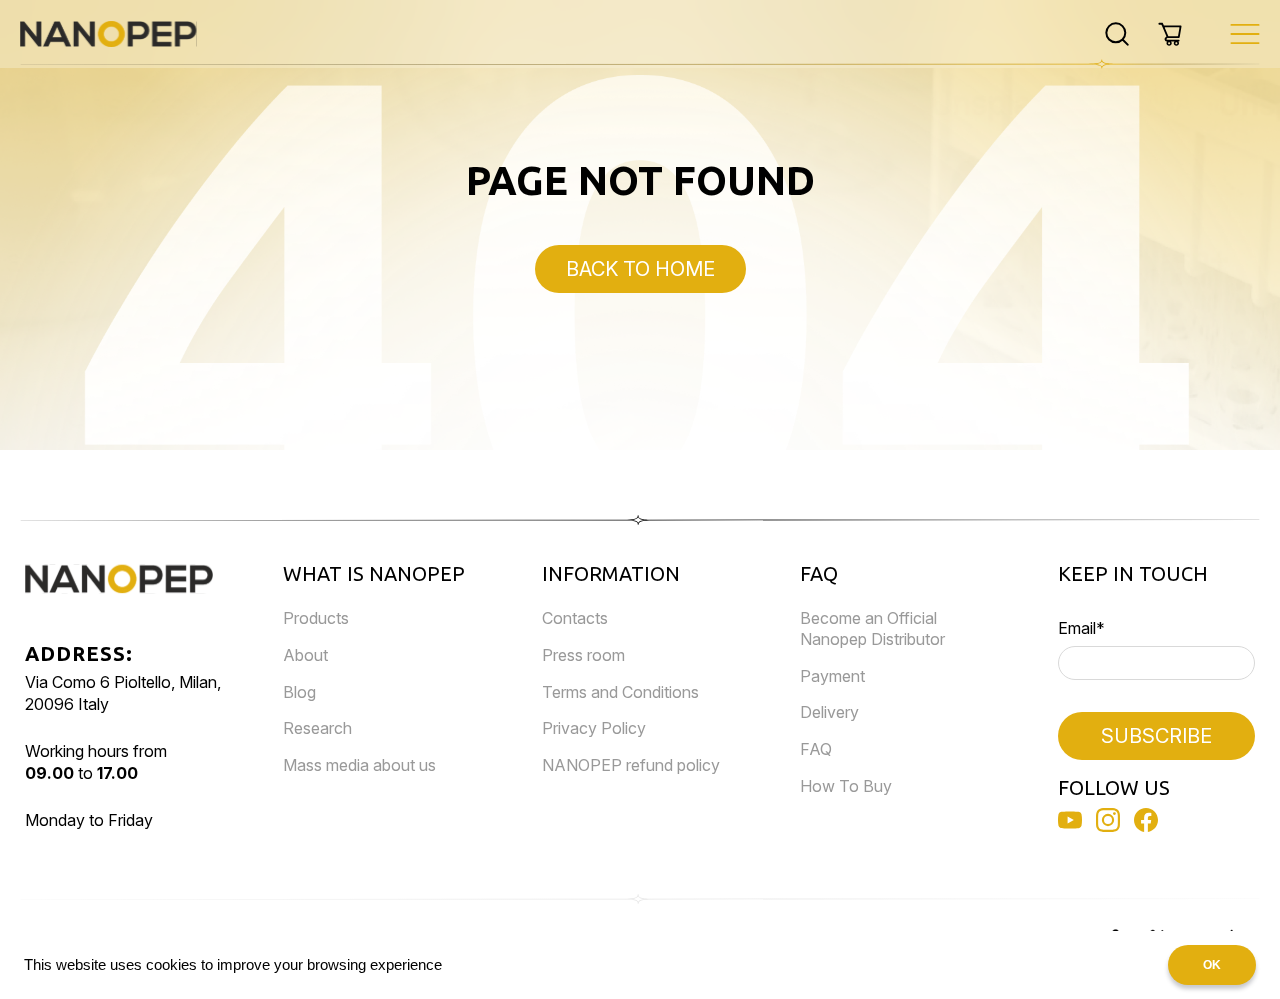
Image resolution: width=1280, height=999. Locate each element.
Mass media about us (359, 765)
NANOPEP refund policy (631, 765)
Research (317, 728)
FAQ (816, 749)
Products (316, 618)
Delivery (829, 712)
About (305, 655)
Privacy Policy (594, 728)
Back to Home (640, 269)
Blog (299, 692)
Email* (1081, 628)
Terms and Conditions (620, 692)
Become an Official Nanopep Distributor (872, 628)
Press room (583, 655)
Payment (832, 676)
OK (1212, 965)
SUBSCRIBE (1156, 736)
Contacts (575, 618)
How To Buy (846, 786)
